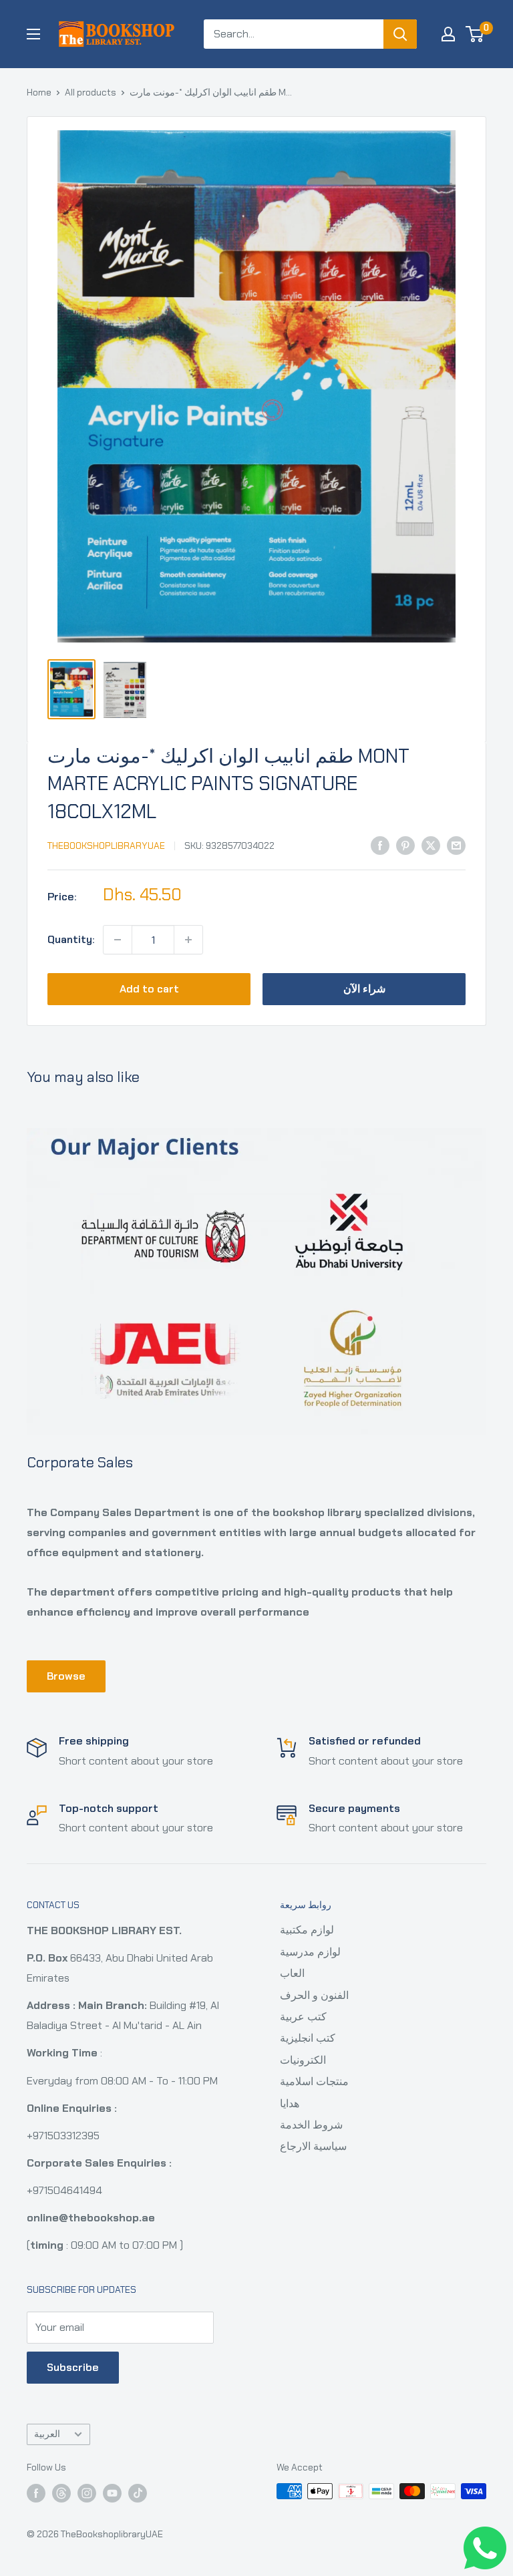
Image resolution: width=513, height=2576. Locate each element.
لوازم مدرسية (310, 1952)
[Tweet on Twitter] (431, 845)
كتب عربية (303, 2017)
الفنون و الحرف (314, 1995)
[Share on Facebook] (380, 845)
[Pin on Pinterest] (405, 845)
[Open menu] (33, 34)
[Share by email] (456, 845)
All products (91, 92)
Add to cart (149, 989)
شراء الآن (364, 989)
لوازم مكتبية (307, 1930)
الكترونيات (303, 2060)
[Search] (400, 34)
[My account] (448, 34)
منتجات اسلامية (314, 2081)
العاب (292, 1973)
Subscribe (73, 2367)
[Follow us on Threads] (61, 2493)
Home (39, 92)
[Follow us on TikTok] (138, 2493)
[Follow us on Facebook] (36, 2493)
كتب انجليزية (308, 2038)
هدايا (290, 2103)
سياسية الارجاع (313, 2146)
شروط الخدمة (311, 2125)
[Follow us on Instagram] (87, 2493)
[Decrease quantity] (118, 940)
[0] (475, 34)
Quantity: (71, 939)
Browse (66, 1676)
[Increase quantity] (188, 940)
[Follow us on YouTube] (112, 2493)
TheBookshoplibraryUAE (106, 846)
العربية (47, 2434)
